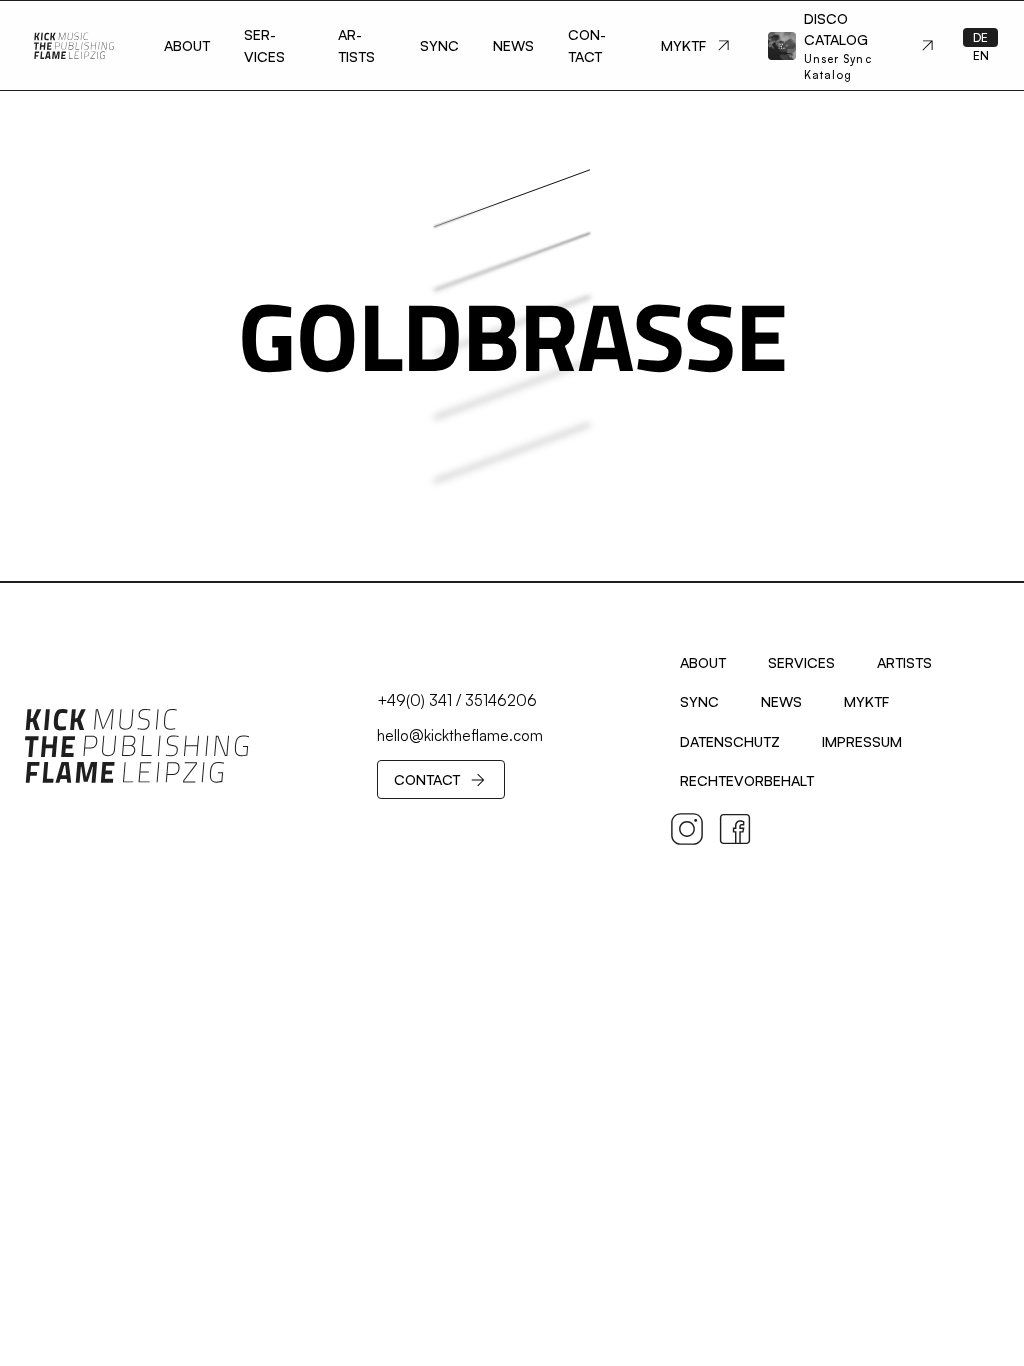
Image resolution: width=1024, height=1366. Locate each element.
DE (980, 37)
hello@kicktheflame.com (460, 735)
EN (981, 55)
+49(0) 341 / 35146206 (457, 700)
